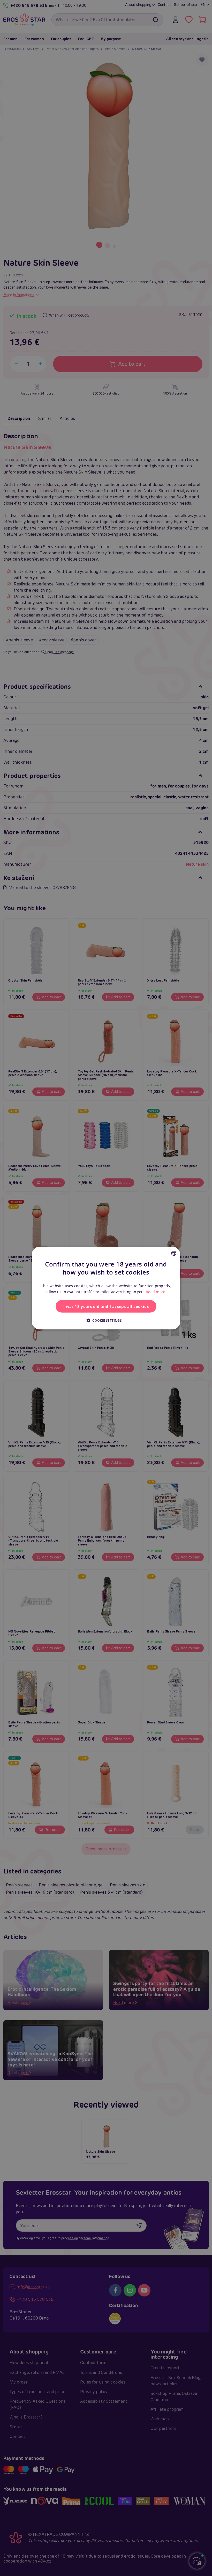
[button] (106, 1320)
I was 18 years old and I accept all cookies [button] (106, 1306)
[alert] (106, 1288)
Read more (156, 1292)
